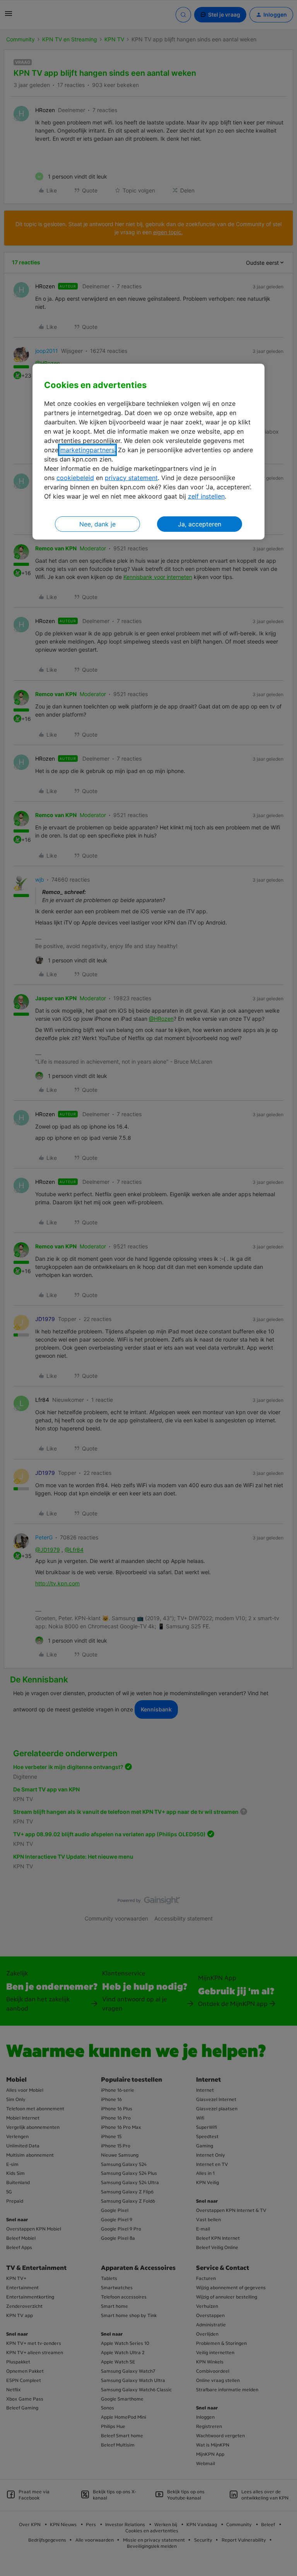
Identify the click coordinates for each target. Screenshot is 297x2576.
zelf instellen (206, 496)
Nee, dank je (97, 524)
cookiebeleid (75, 477)
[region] (148, 452)
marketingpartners (87, 449)
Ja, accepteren (200, 524)
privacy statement (131, 477)
